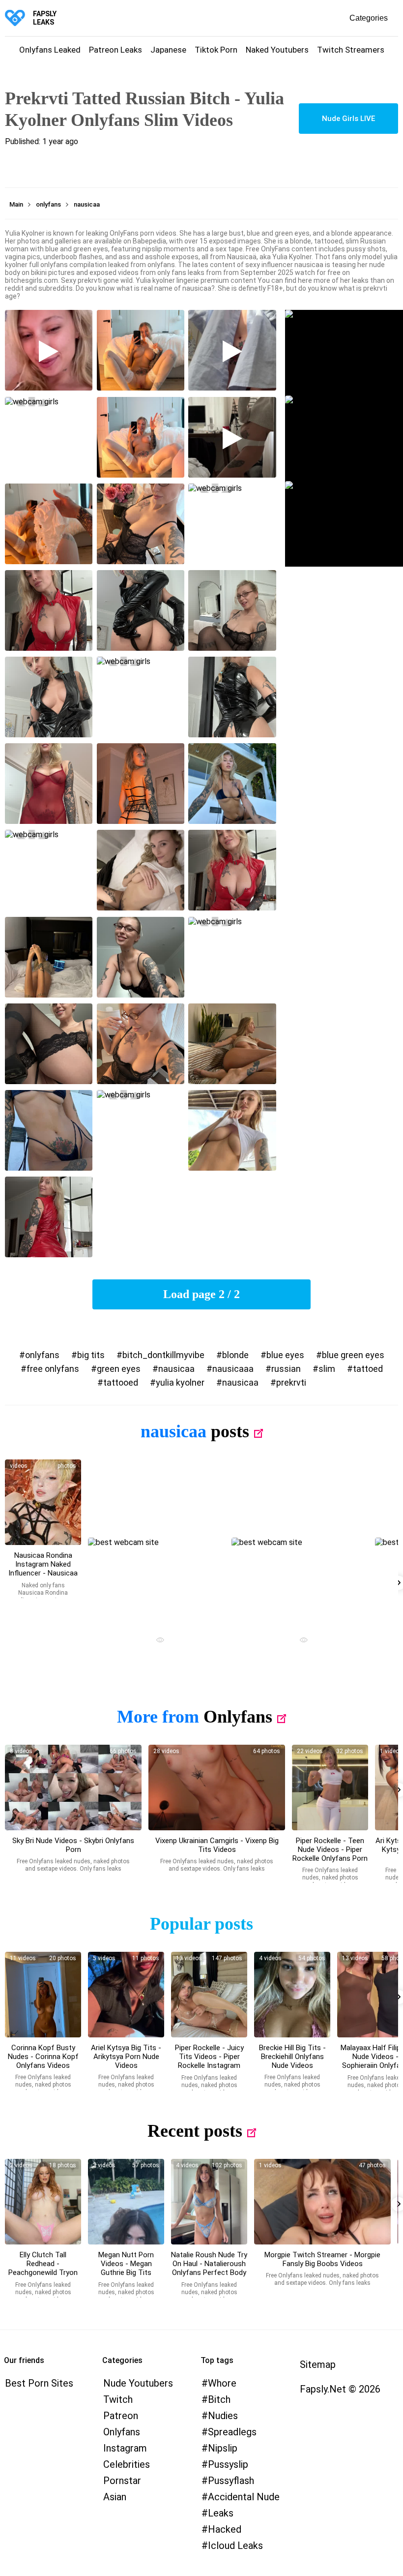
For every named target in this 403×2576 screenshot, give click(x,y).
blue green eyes (353, 1355)
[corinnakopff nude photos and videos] (43, 1995)
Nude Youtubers (138, 2383)
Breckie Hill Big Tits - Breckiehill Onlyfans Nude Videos (292, 2057)
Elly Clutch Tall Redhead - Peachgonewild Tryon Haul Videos (43, 2268)
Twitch (118, 2399)
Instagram (125, 2448)
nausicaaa (233, 1369)
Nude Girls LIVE (348, 119)
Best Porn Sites (39, 2383)
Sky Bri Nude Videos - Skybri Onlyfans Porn (73, 1845)
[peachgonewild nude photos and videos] (43, 2202)
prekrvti (291, 1382)
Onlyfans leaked (50, 50)
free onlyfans (53, 1369)
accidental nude (244, 2497)
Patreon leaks (115, 50)
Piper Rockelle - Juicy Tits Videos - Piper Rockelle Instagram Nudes (209, 2061)
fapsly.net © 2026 (340, 2389)
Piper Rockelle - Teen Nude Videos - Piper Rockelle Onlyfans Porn (330, 1849)
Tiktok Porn (216, 50)
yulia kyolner (180, 1382)
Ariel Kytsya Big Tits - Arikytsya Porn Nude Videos (126, 2057)
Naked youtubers (277, 50)
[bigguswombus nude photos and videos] (322, 2202)
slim (327, 1369)
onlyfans (42, 1355)
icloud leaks (235, 2546)
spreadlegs (232, 2432)
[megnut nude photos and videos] (126, 2202)
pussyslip (228, 2464)
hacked (225, 2529)
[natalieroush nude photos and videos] (209, 2202)
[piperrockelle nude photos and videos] (330, 1788)
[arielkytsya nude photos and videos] (126, 1995)
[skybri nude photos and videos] (73, 1788)
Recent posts (195, 2131)
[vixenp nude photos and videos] (217, 1788)
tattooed (121, 1382)
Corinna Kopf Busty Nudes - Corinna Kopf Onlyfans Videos (43, 2057)
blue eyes (285, 1355)
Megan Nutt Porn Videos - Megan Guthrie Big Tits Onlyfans (126, 2268)
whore (222, 2383)
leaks (221, 2513)
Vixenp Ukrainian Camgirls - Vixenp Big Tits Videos (217, 1845)
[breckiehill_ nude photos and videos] (292, 1995)
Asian (115, 2497)
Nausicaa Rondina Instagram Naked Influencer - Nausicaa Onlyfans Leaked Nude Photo (43, 1573)
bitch (219, 2399)
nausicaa (176, 1369)
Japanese (168, 50)
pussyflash (231, 2481)
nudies (223, 2416)
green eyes (119, 1369)
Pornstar (122, 2481)
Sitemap (318, 2364)
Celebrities (127, 2464)
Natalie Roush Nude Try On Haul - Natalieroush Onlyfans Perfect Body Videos (209, 2268)
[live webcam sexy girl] (156, 1580)
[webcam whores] (156, 1641)
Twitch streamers (351, 50)
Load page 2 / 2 (201, 1294)
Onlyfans (238, 1717)
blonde (235, 1355)
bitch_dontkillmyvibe (163, 1355)
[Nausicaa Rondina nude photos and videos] (43, 1502)
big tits (91, 1355)
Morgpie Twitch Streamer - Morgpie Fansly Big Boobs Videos (322, 2259)
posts (230, 1431)
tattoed (368, 1369)
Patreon (121, 2416)
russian (286, 1369)
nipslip (223, 2448)
